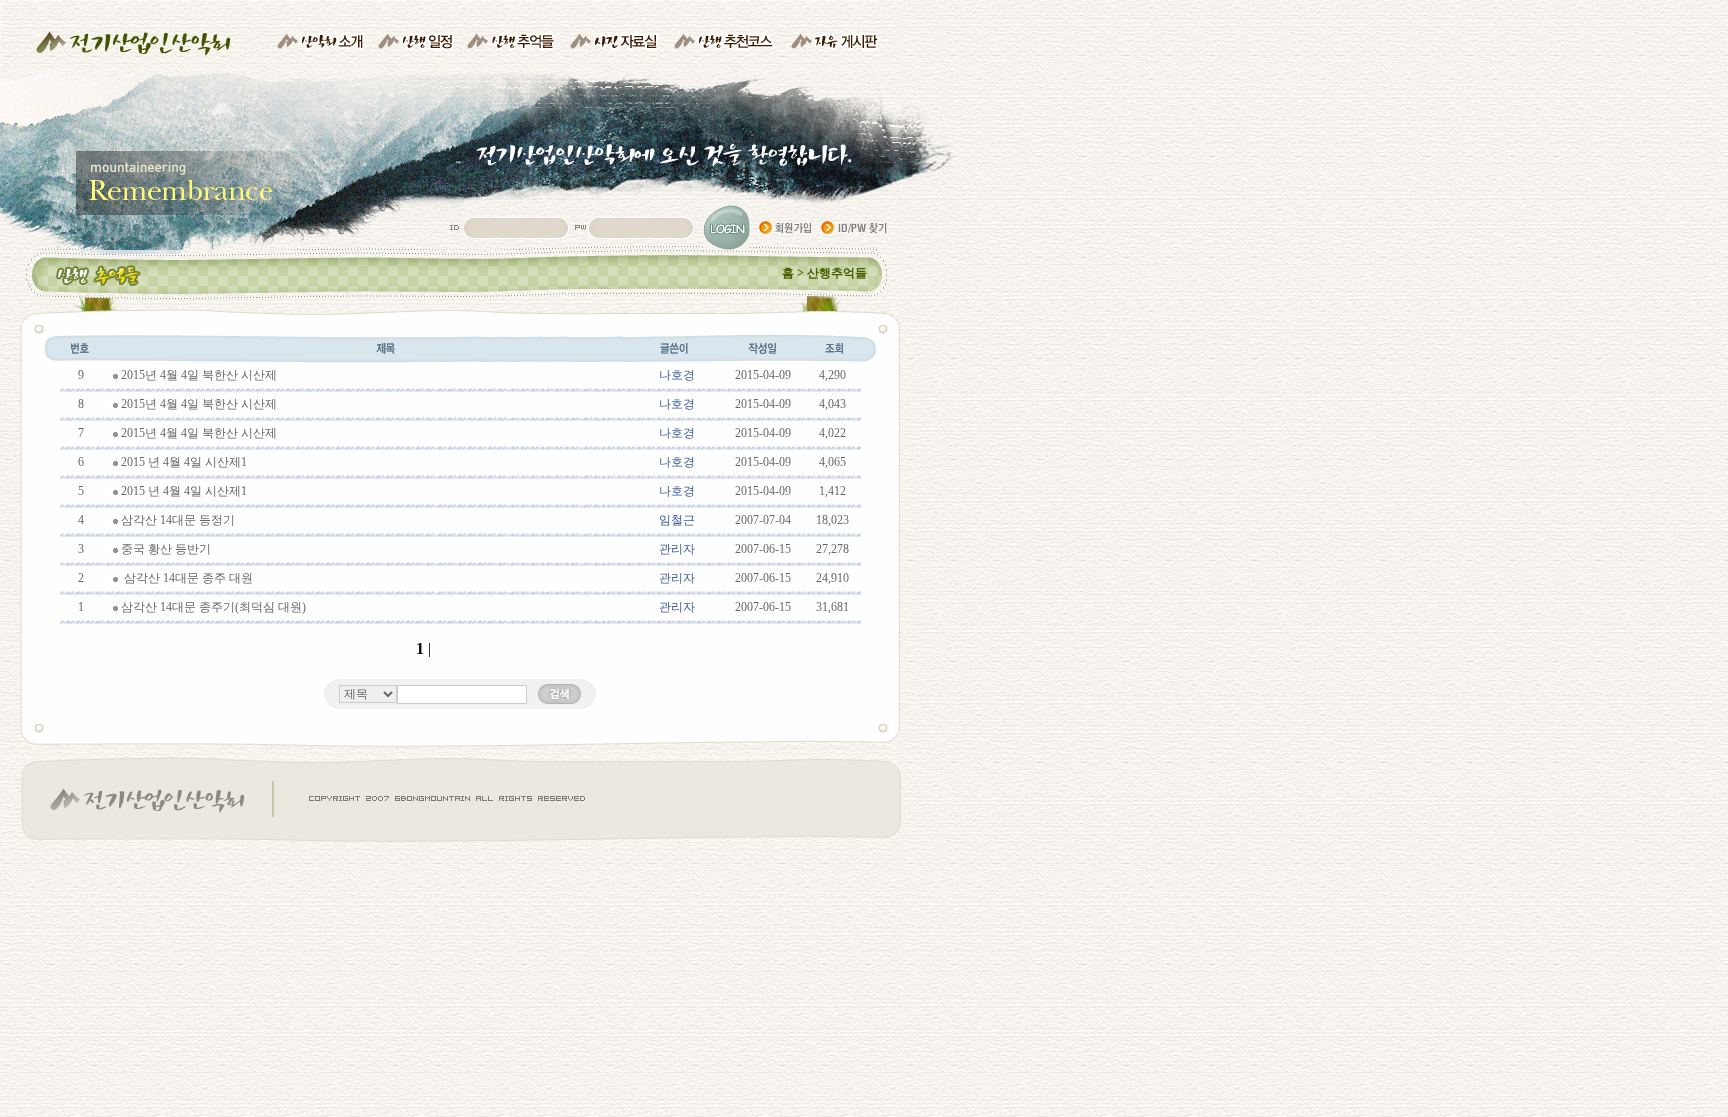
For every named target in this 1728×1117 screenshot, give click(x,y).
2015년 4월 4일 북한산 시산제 (199, 375)
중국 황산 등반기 (166, 549)
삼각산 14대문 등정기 (178, 520)
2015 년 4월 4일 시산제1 (184, 462)
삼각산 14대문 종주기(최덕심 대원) (213, 607)
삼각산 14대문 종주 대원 (187, 578)
